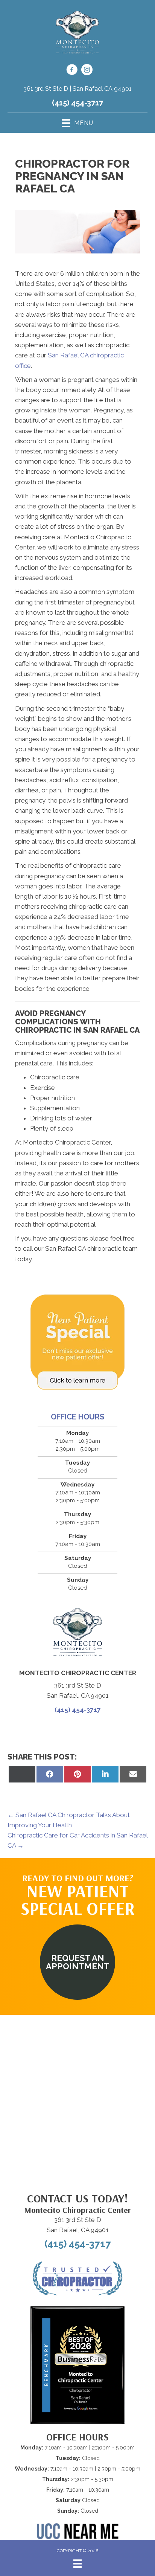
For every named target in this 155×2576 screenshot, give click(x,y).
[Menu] (77, 2564)
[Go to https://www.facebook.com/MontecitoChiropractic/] (72, 71)
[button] (77, 1962)
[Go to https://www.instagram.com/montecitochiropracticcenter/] (87, 71)
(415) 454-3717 (77, 103)
